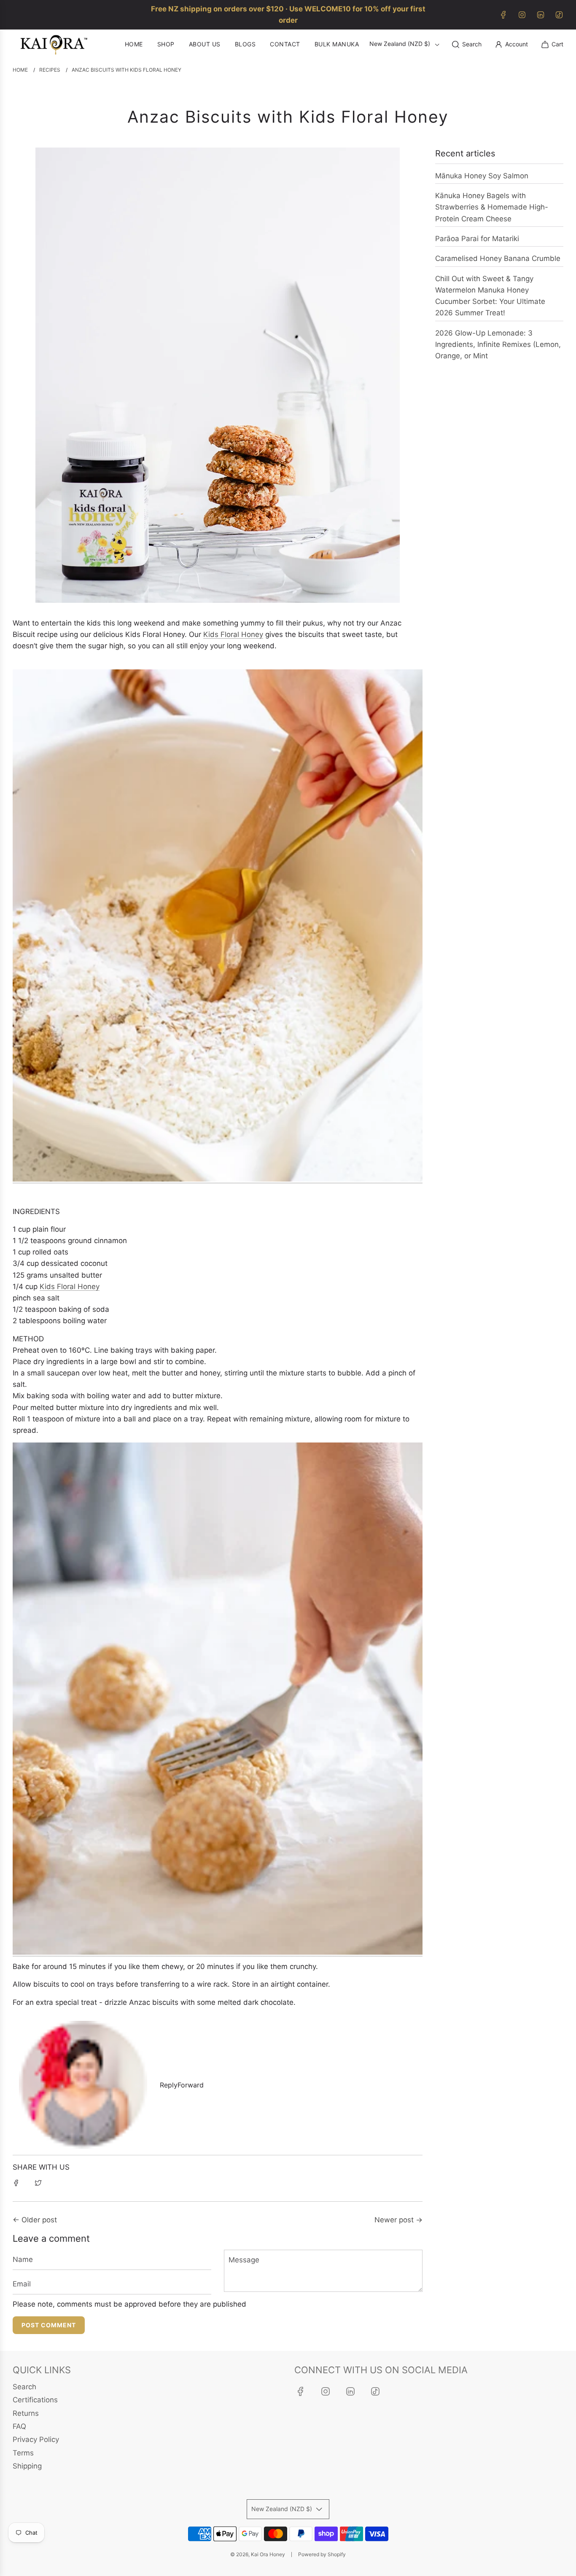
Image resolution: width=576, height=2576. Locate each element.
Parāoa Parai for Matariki (477, 239)
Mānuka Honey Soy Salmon (482, 176)
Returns (26, 2413)
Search (24, 2387)
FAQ (19, 2426)
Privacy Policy (36, 2439)
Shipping (27, 2466)
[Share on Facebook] (16, 2183)
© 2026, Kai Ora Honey (258, 2554)
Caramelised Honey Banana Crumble (498, 258)
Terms (23, 2453)
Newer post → (398, 2220)
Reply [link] (169, 2085)
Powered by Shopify (322, 2554)
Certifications (35, 2400)
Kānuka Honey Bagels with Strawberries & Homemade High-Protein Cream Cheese (492, 207)
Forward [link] (191, 2085)
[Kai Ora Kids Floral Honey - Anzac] (218, 1179)
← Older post (35, 2220)
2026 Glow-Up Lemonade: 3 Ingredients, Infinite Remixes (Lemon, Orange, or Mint (498, 344)
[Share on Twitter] (38, 2183)
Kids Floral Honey (233, 634)
